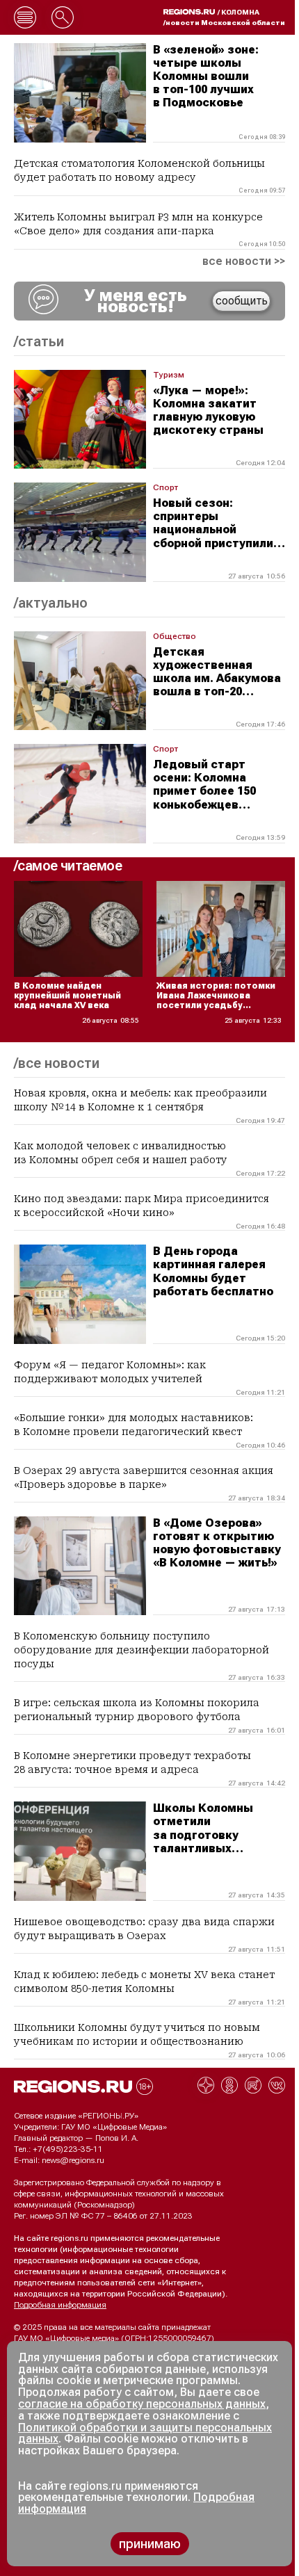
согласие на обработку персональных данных (142, 2404)
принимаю (150, 2544)
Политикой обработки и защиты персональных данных (145, 2433)
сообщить (242, 301)
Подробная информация (60, 2305)
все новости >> (244, 261)
